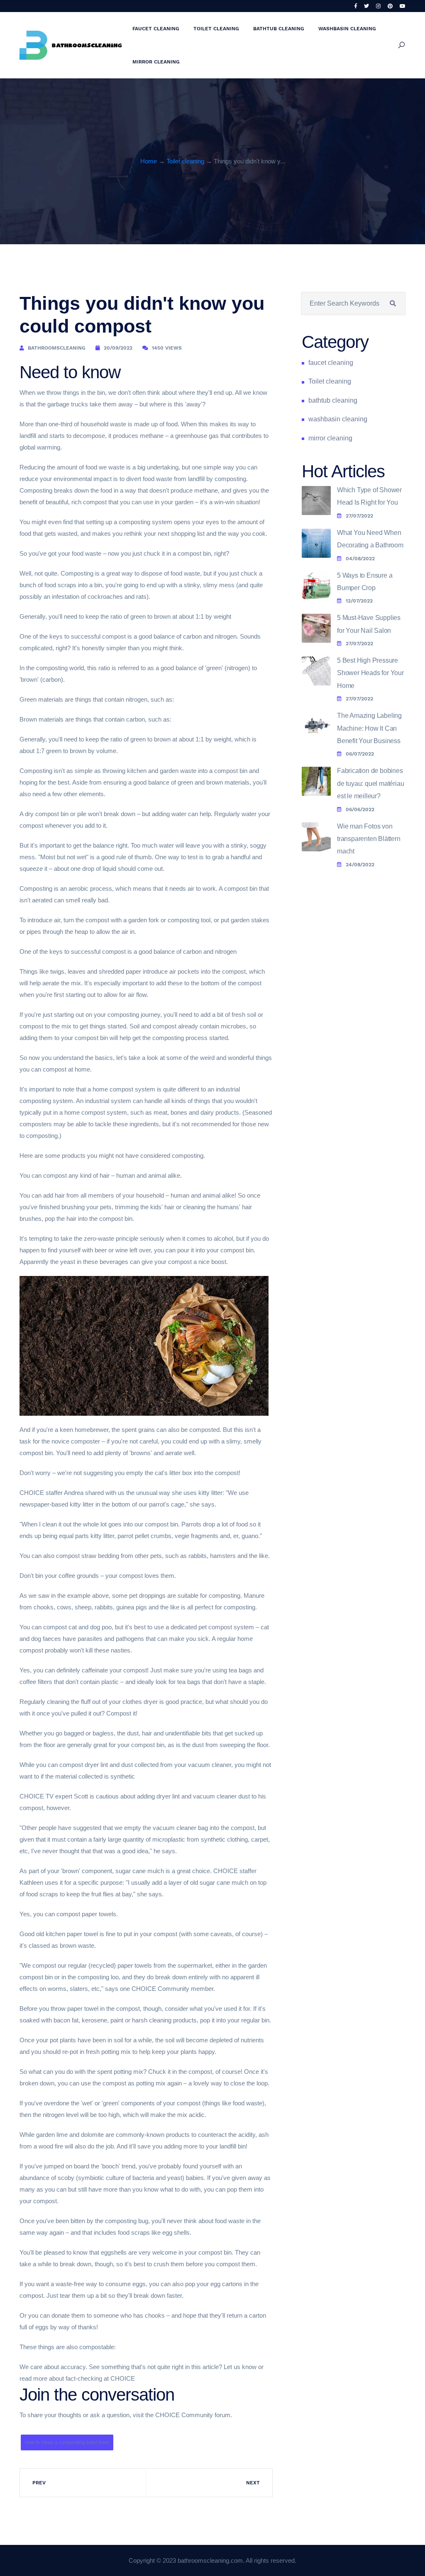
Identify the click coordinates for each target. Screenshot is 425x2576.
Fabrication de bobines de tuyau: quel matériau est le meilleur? (370, 783)
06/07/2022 (360, 754)
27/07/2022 (359, 516)
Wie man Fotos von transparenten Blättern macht (369, 839)
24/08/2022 (360, 865)
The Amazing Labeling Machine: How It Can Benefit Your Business (369, 728)
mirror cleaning (156, 62)
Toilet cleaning (216, 29)
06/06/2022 (360, 809)
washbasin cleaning (347, 29)
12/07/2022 (359, 601)
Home (149, 161)
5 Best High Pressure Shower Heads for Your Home (370, 673)
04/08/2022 (360, 559)
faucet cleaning (156, 29)
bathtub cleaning (279, 29)
